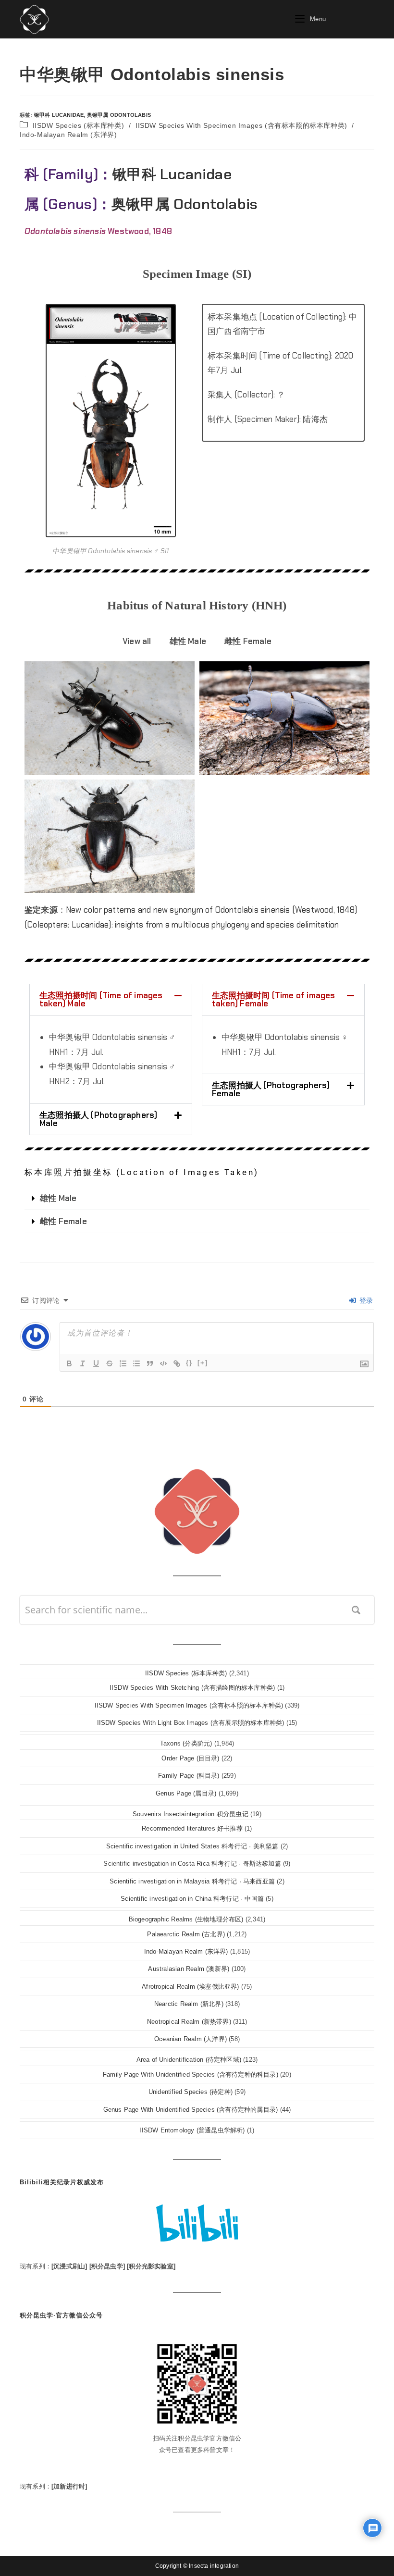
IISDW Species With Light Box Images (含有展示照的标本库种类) (191, 1723)
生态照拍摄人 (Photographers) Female (271, 1089)
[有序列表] (123, 1363)
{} (189, 1363)
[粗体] (69, 1363)
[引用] (150, 1363)
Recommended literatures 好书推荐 (192, 1828)
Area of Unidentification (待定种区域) (189, 2060)
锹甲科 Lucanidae (59, 115)
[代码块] (163, 1363)
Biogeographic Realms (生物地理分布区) (186, 1919)
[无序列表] (136, 1363)
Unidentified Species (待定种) (191, 2092)
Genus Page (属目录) (186, 1793)
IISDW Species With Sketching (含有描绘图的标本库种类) (192, 1688)
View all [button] (137, 641)
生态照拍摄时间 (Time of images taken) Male (101, 999)
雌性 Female (63, 1221)
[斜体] (83, 1363)
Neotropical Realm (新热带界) (189, 2022)
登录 (365, 1300)
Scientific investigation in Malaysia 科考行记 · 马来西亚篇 (192, 1881)
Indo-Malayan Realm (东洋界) (68, 135)
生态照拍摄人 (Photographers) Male (98, 1119)
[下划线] (96, 1363)
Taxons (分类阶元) (186, 1743)
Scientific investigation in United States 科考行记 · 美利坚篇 (192, 1846)
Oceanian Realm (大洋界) (191, 2039)
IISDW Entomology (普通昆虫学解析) (192, 2130)
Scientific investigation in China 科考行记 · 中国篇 (192, 1899)
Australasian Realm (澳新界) (189, 1969)
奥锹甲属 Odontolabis (119, 115)
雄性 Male (58, 1198)
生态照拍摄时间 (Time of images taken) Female (274, 999)
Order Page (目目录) (190, 1758)
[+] (203, 1363)
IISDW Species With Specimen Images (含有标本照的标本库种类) (241, 125)
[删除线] (110, 1363)
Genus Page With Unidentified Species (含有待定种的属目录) (191, 2110)
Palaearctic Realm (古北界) (186, 1934)
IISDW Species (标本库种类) (79, 125)
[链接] (177, 1363)
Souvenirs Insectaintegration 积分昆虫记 (191, 1814)
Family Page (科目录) (189, 1776)
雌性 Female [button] (248, 641)
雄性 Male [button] (188, 641)
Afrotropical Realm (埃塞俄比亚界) (190, 1987)
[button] (111, 1000)
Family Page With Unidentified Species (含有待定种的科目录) (191, 2074)
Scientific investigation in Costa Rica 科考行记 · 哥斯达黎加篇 (192, 1864)
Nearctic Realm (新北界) (189, 2004)
